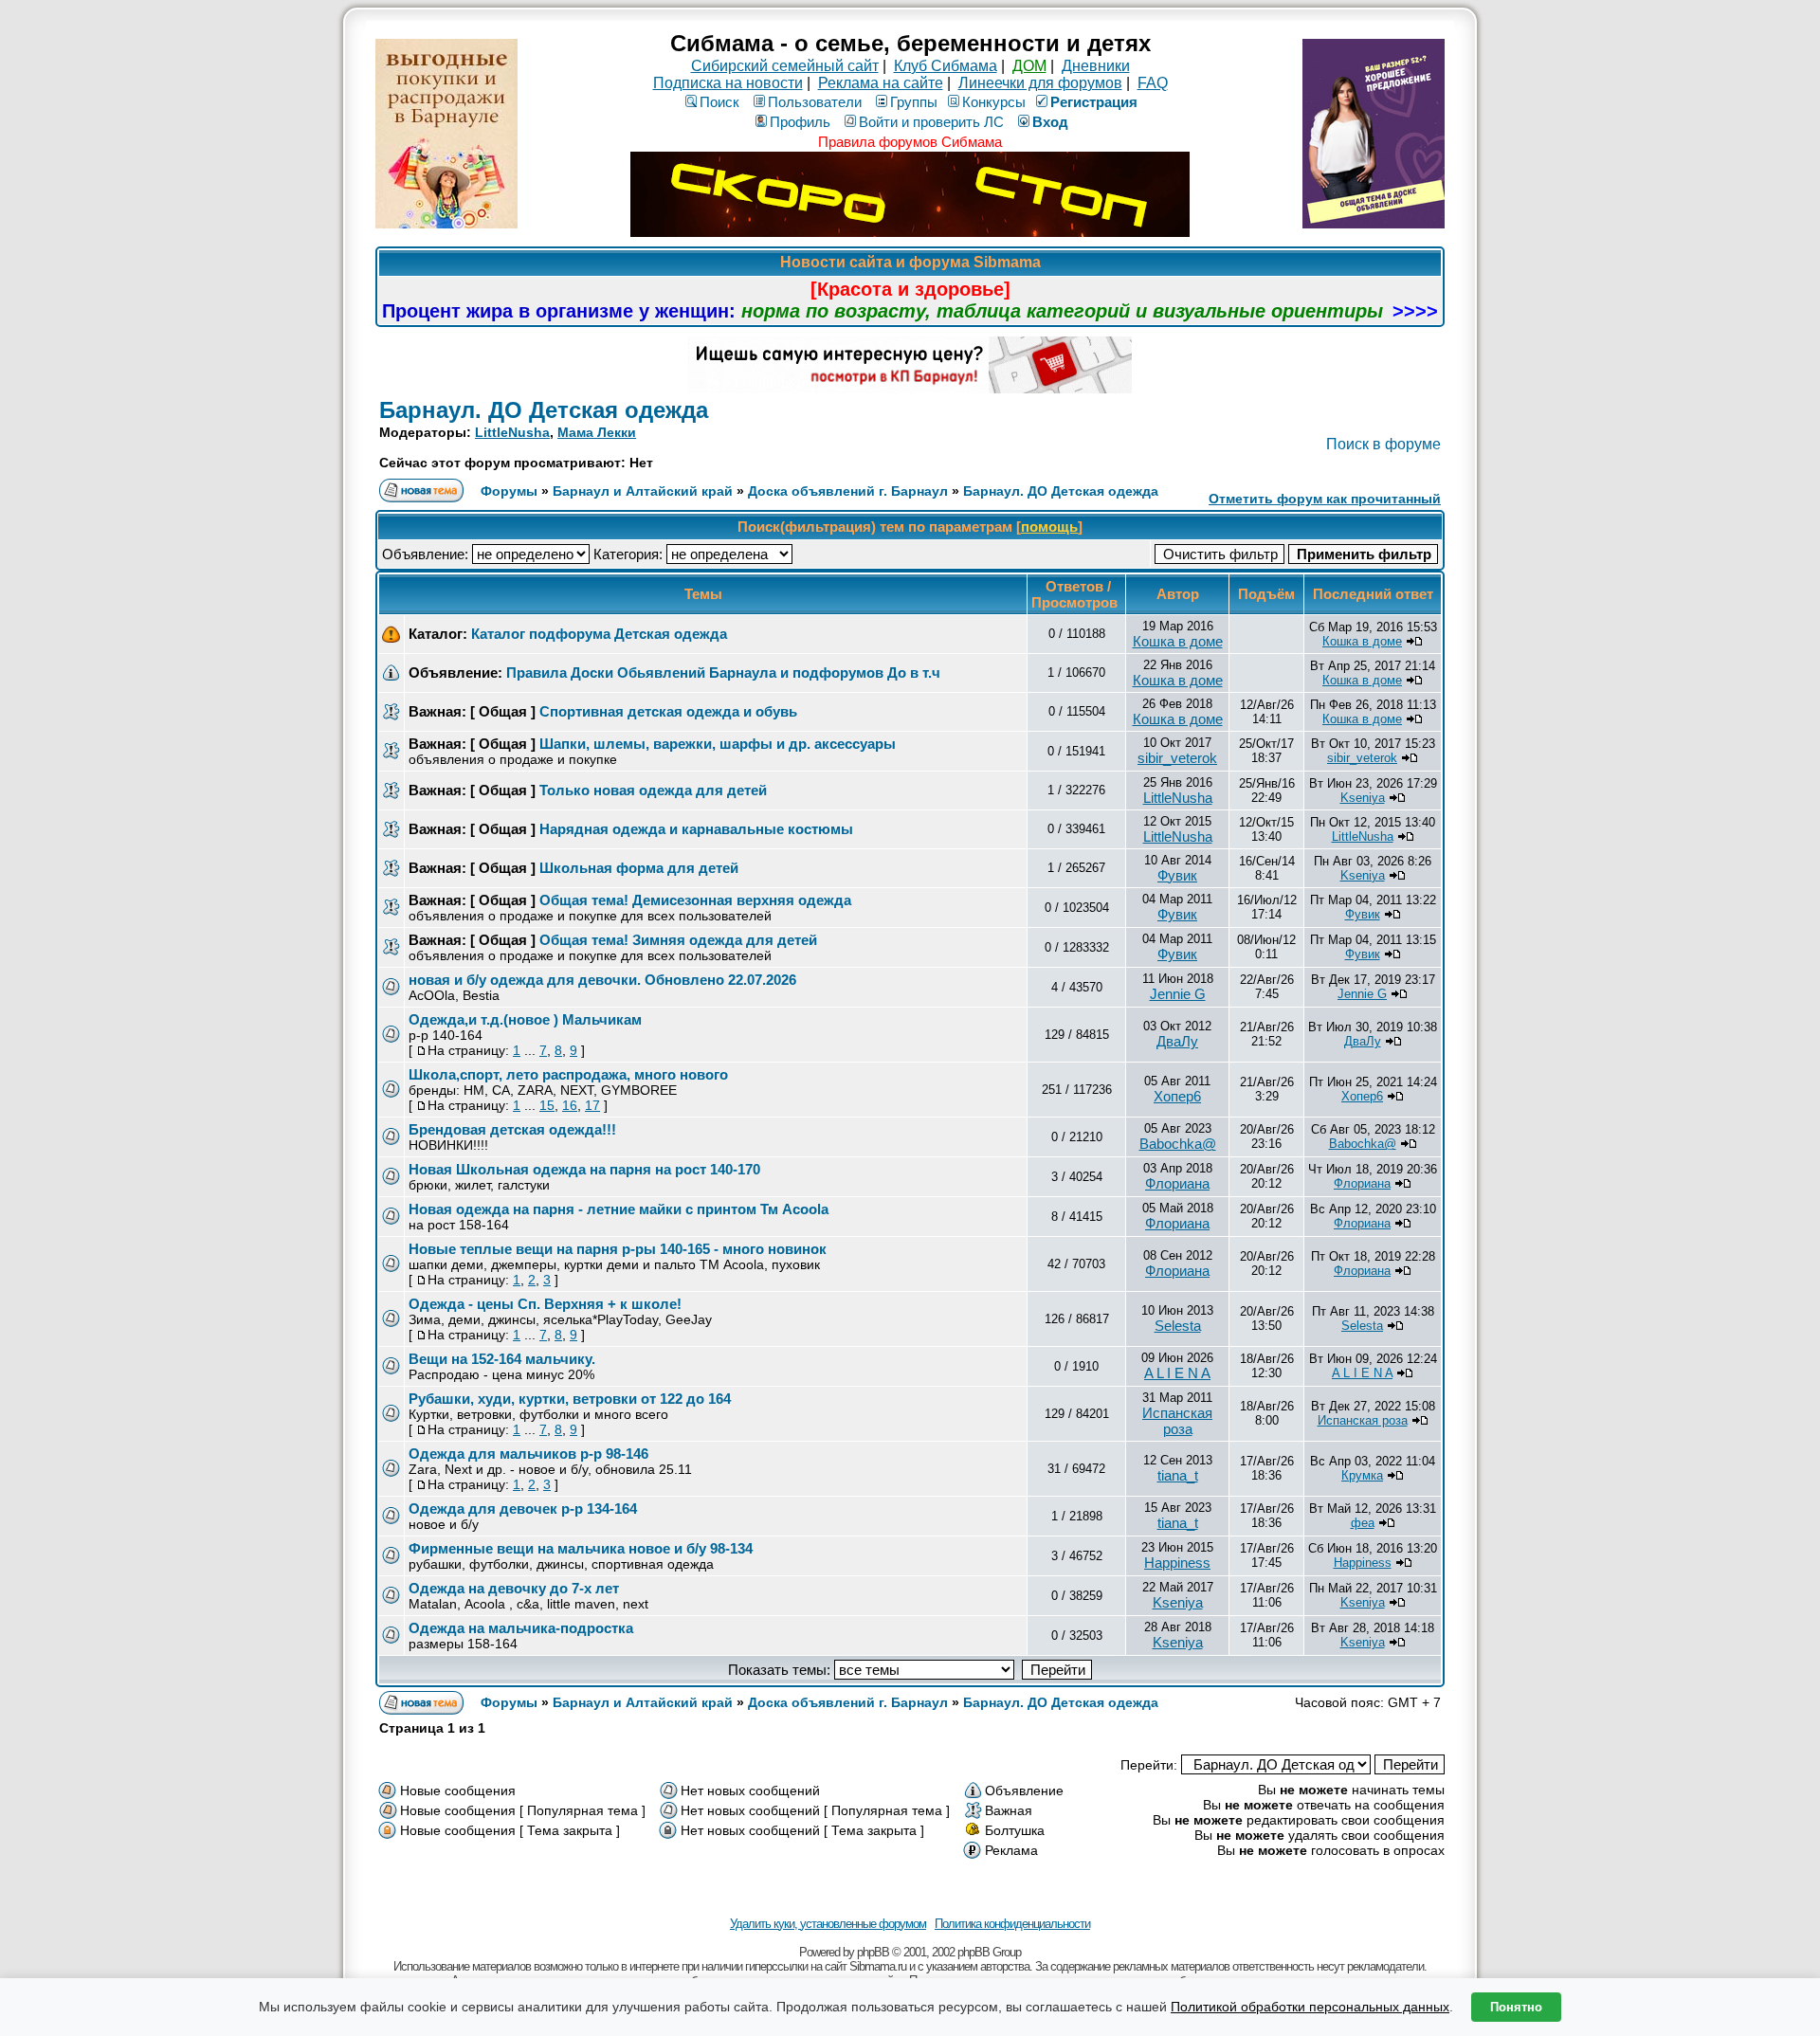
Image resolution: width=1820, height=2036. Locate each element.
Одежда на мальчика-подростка (521, 1628)
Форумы (509, 491)
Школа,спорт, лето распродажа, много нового (568, 1074)
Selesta (1178, 1326)
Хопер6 (1177, 1096)
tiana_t (1178, 1475)
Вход (1050, 122)
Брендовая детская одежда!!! (512, 1129)
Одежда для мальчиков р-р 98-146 (528, 1454)
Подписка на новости (728, 83)
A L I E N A (1177, 1373)
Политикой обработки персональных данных (1310, 2007)
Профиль (800, 122)
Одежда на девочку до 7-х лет (514, 1588)
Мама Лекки (597, 432)
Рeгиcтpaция (1094, 102)
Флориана (1177, 1183)
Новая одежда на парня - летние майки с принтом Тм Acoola (619, 1209)
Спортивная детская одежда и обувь (668, 711)
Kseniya (1363, 798)
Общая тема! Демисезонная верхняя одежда (695, 900)
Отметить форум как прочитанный (1325, 499)
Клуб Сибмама (946, 66)
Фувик (1177, 875)
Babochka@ (1178, 1144)
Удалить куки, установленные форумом (828, 1924)
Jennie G (1178, 994)
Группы (914, 102)
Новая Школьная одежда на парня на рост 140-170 (584, 1169)
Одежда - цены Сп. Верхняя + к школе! (545, 1304)
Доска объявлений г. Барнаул (848, 491)
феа (1363, 1523)
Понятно (1516, 2007)
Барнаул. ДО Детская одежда (544, 410)
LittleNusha (512, 432)
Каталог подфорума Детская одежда (599, 634)
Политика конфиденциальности (1012, 1924)
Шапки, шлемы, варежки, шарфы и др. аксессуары (718, 744)
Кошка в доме (1178, 641)
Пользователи (815, 102)
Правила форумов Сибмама (910, 142)
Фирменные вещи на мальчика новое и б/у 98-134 (581, 1548)
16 (570, 1105)
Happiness (1177, 1563)
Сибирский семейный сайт (785, 66)
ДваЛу (1177, 1041)
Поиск (719, 102)
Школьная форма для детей (639, 868)
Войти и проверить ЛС (931, 122)
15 (547, 1105)
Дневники (1096, 66)
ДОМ (1029, 66)
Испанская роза (1177, 1421)
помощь (1049, 527)
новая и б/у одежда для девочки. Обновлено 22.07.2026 (602, 980)
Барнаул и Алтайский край (643, 491)
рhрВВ (873, 1952)
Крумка (1362, 1475)
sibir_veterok (1177, 758)
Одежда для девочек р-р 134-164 (523, 1509)
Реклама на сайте (881, 83)
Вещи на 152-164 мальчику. (502, 1359)
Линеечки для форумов (1040, 83)
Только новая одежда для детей (653, 790)
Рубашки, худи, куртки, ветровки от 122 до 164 (570, 1399)
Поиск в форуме (1383, 444)
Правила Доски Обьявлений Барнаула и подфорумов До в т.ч (723, 673)
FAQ (1153, 83)
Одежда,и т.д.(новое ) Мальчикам (525, 1019)
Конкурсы (994, 102)
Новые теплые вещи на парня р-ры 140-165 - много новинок (618, 1249)
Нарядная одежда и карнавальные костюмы (696, 829)
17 (592, 1105)
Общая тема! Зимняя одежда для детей (678, 940)
